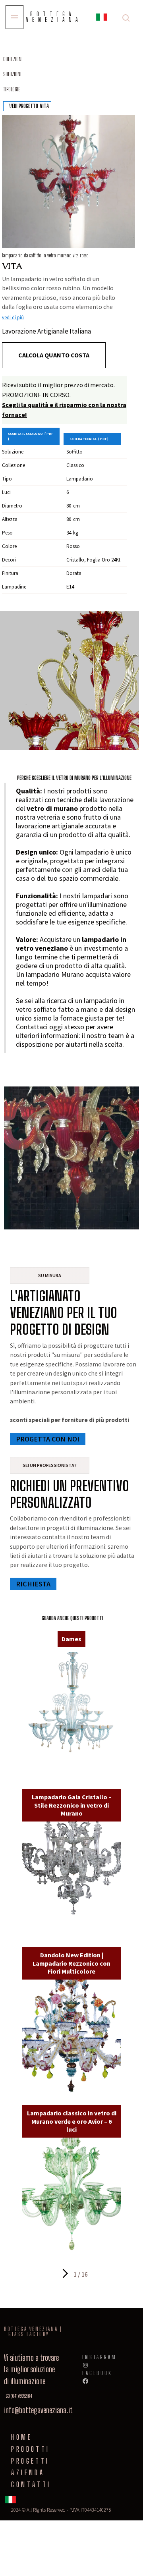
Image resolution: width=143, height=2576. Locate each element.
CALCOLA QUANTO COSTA (54, 355)
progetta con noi (48, 1439)
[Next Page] (64, 2273)
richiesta (33, 1584)
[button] (102, 18)
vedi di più (13, 317)
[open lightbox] (69, 182)
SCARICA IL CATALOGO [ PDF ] (30, 436)
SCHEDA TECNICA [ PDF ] (89, 439)
